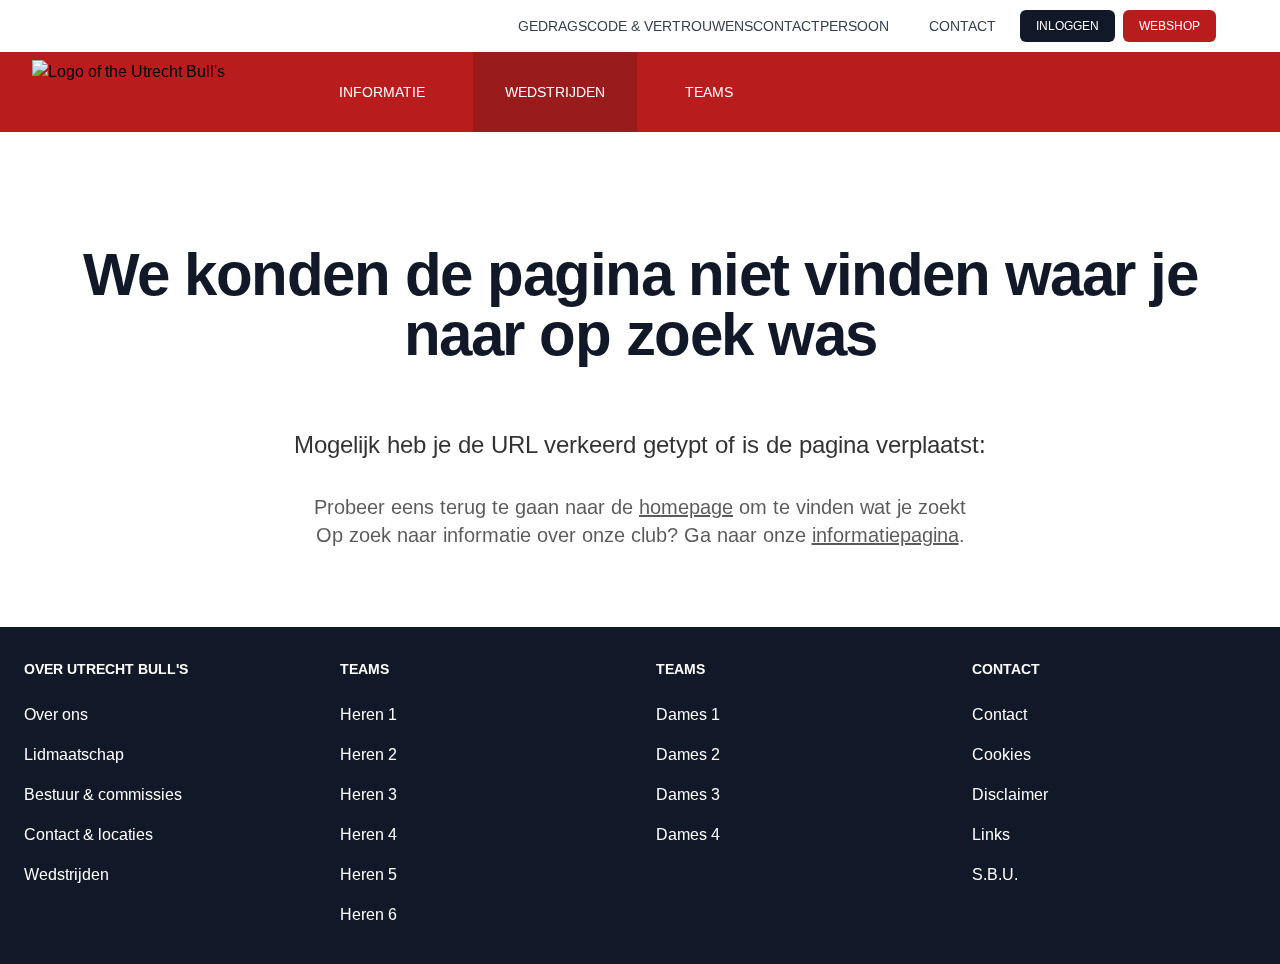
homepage (686, 507)
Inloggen (1067, 26)
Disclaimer (1010, 794)
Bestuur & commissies (103, 794)
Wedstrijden (555, 92)
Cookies (1001, 754)
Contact (962, 26)
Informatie (382, 92)
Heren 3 (368, 794)
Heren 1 (368, 714)
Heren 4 (368, 834)
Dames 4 (688, 834)
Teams (709, 92)
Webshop (1169, 26)
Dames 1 (688, 714)
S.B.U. (995, 874)
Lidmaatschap (74, 754)
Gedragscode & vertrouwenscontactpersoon (703, 26)
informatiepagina (885, 535)
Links (991, 834)
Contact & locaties (88, 834)
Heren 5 (368, 874)
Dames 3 (688, 794)
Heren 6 (368, 914)
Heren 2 (368, 754)
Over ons (56, 714)
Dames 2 (688, 754)
